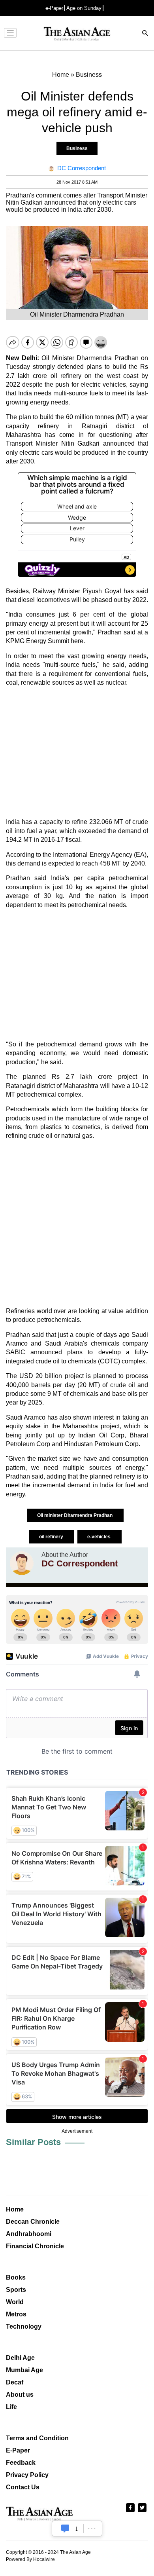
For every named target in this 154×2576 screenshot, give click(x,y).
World (15, 2302)
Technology (24, 2326)
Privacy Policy (27, 2475)
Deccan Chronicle (33, 2222)
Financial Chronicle (35, 2246)
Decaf (15, 2382)
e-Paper (54, 8)
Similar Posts (33, 2142)
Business (77, 148)
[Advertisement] (77, 752)
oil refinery (52, 1537)
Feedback (21, 2463)
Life (11, 2407)
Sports (16, 2290)
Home (15, 2209)
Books (16, 2277)
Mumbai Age (24, 2370)
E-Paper (18, 2450)
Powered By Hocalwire (30, 2559)
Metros (16, 2314)
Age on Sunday (84, 8)
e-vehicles (100, 1537)
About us (20, 2395)
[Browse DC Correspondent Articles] (22, 1563)
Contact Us (23, 2487)
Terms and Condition (37, 2438)
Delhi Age (20, 2358)
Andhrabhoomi (29, 2234)
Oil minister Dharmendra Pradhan (75, 1515)
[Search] (145, 34)
